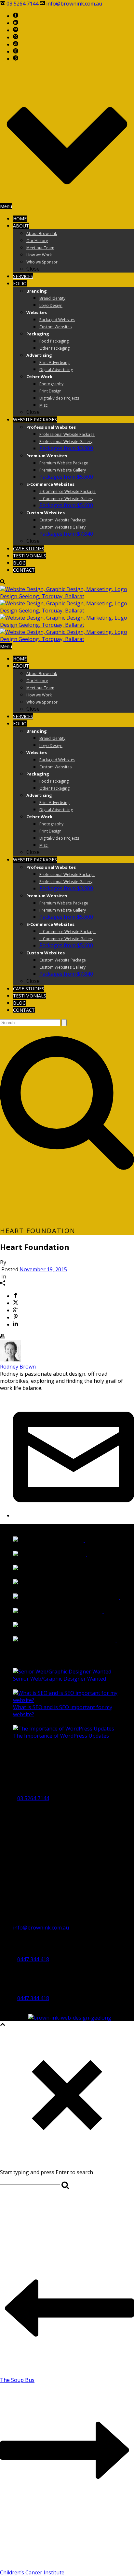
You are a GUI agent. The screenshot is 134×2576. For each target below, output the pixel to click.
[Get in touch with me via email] (74, 1515)
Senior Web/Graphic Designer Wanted (60, 1679)
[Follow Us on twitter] (55, 1765)
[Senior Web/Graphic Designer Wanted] (62, 1672)
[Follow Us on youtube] (66, 1765)
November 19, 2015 (43, 1269)
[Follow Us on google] (15, 1765)
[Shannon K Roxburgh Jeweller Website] (117, 1597)
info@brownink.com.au (74, 4)
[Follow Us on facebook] (5, 1765)
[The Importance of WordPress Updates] (64, 1729)
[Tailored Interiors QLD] (78, 1568)
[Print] (3, 1337)
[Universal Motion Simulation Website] (114, 1640)
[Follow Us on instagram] (34, 1765)
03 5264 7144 (22, 4)
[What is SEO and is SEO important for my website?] (74, 1700)
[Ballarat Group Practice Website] (100, 1611)
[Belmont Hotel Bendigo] (80, 1583)
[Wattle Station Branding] (82, 1540)
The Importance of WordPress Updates (61, 1736)
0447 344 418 (33, 1959)
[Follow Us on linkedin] (24, 1765)
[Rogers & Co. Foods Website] (91, 1626)
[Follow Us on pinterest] (44, 1765)
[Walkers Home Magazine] (84, 1554)
